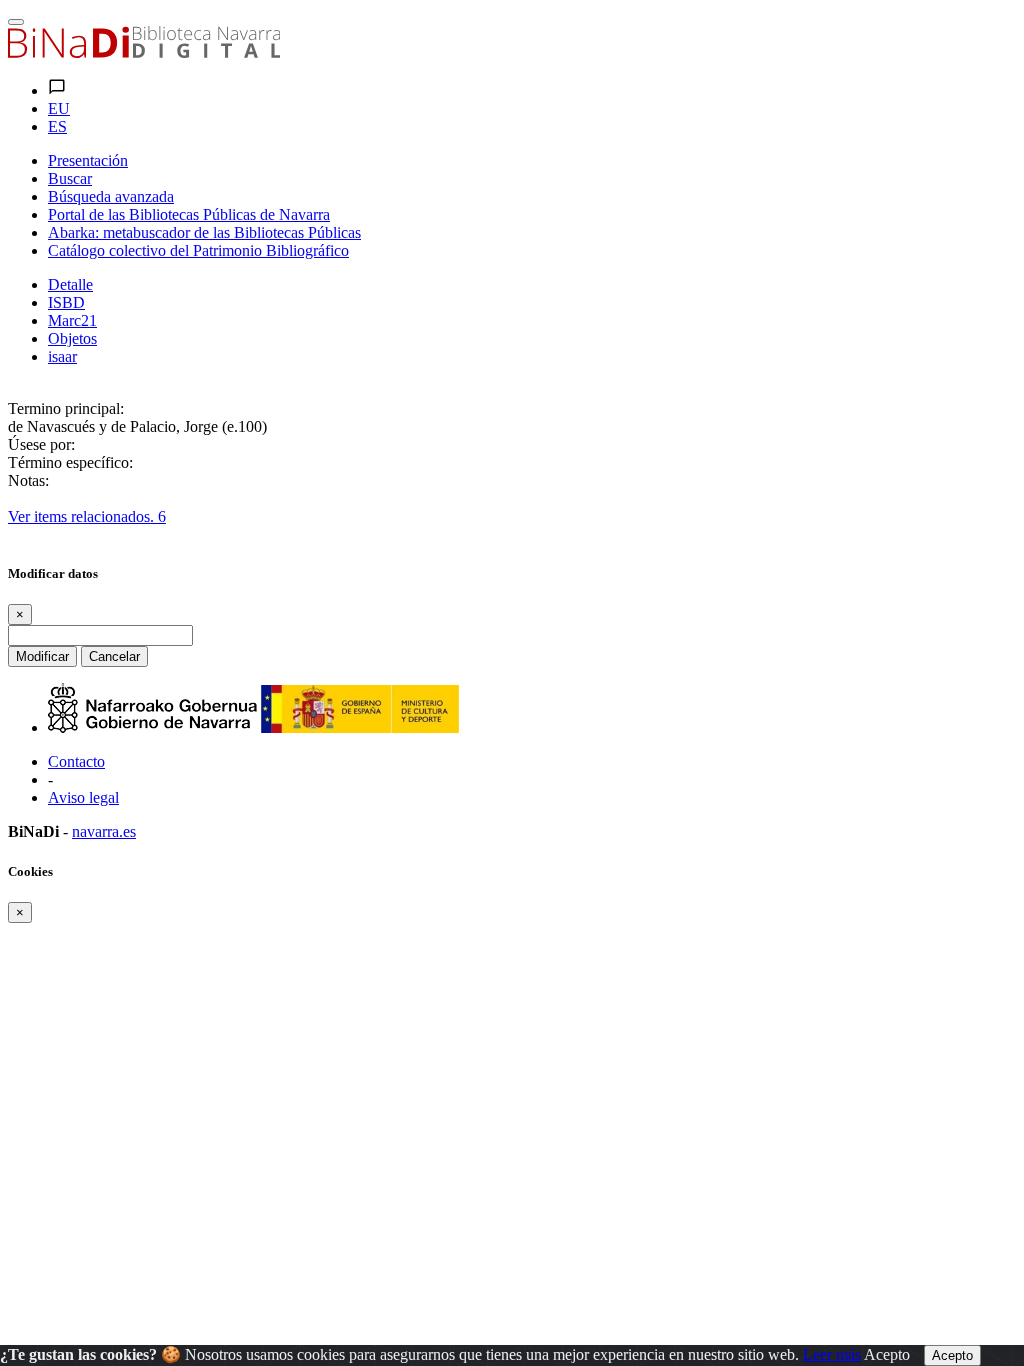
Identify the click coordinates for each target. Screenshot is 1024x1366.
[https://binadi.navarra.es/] (144, 52)
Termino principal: (66, 408)
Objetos (72, 338)
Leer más (832, 1354)
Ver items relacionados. (87, 516)
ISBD (66, 302)
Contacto (76, 761)
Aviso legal (83, 797)
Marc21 (72, 320)
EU (59, 108)
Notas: (28, 480)
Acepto (887, 1354)
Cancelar (114, 656)
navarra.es (104, 831)
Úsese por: (41, 444)
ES (57, 126)
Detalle (70, 284)
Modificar (42, 656)
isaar (62, 356)
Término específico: (70, 462)
